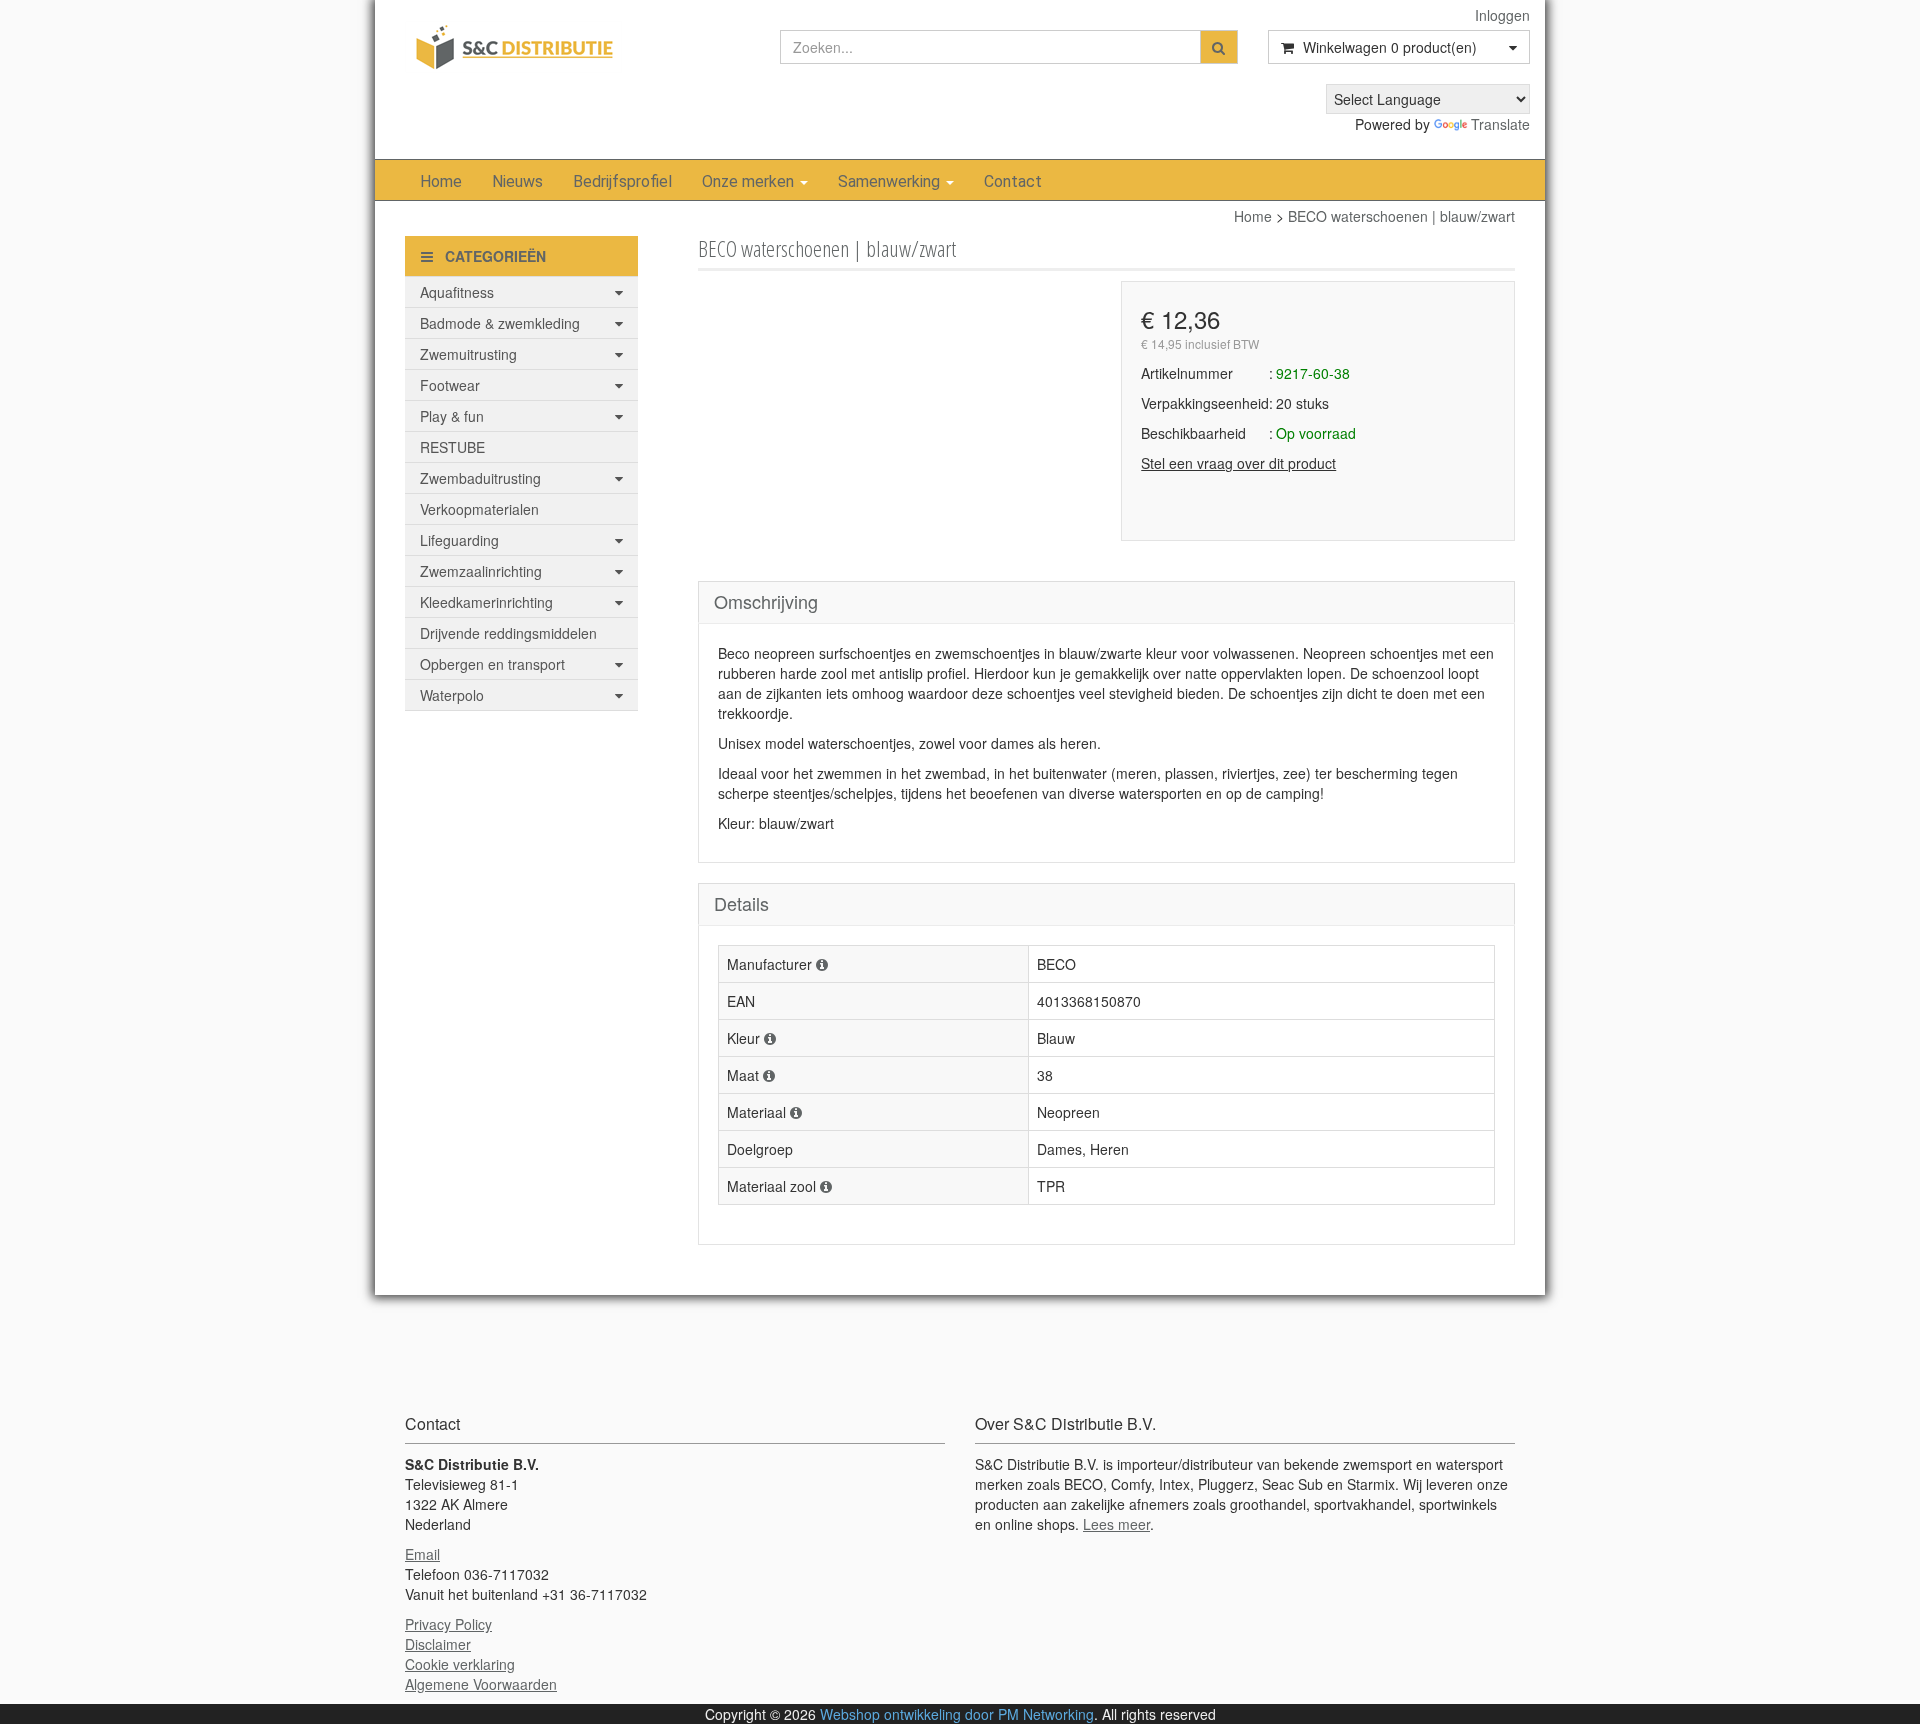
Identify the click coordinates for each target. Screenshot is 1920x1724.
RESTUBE (452, 447)
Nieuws (517, 181)
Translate (1500, 124)
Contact (1013, 181)
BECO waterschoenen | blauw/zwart (1401, 216)
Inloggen (1502, 15)
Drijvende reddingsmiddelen (508, 633)
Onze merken (750, 181)
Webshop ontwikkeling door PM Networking (957, 1714)
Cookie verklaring (460, 1664)
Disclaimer (438, 1644)
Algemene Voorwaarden (481, 1684)
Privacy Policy (448, 1624)
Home (441, 181)
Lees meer (1116, 1524)
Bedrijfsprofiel (622, 181)
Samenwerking (891, 181)
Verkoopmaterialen (479, 509)
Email (422, 1554)
